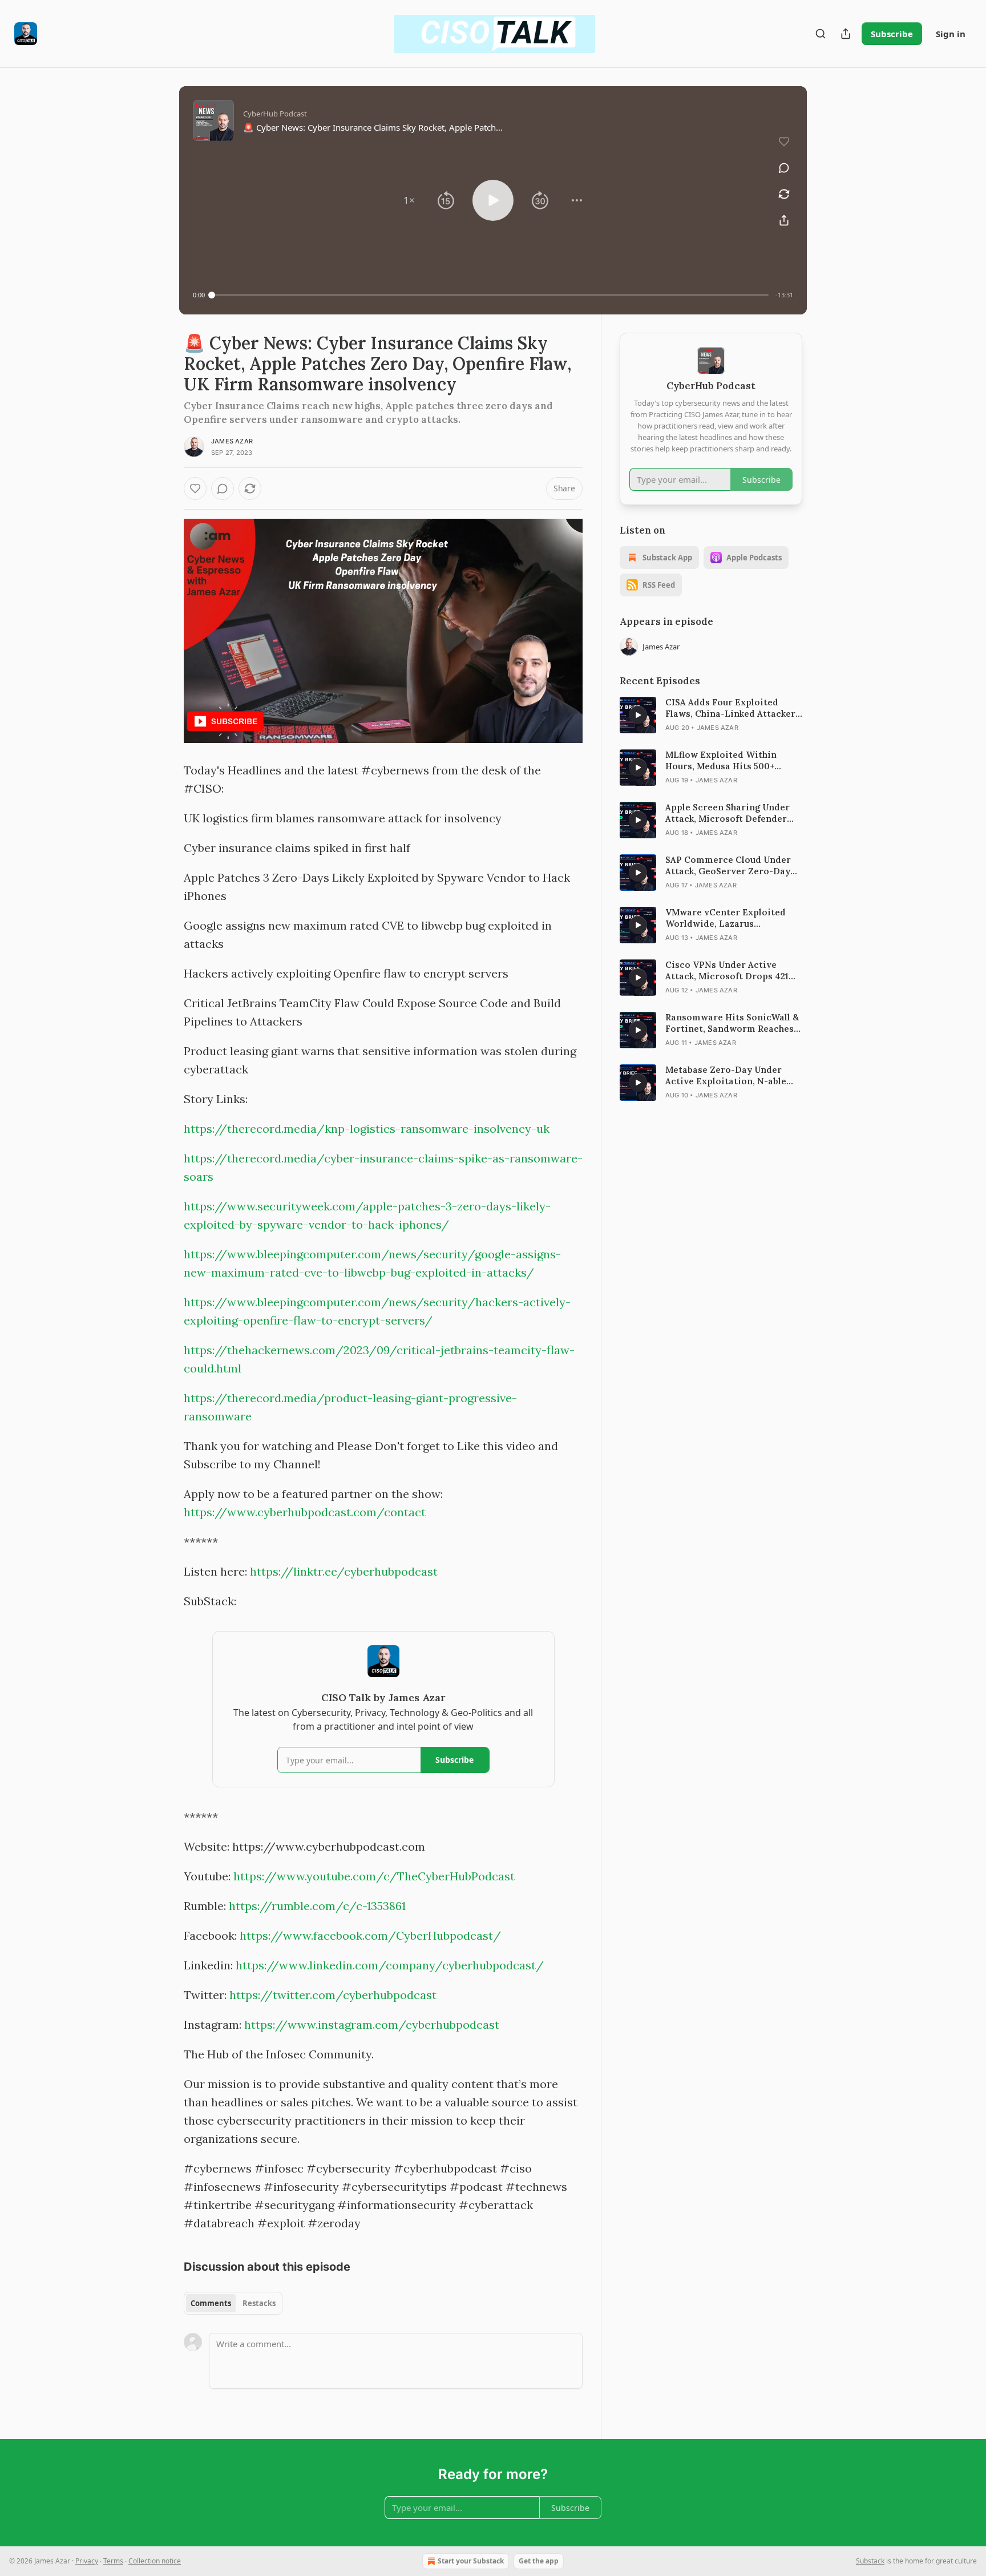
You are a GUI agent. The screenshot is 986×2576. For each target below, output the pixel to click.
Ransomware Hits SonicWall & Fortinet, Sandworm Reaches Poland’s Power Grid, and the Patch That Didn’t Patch (732, 1023)
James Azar (232, 441)
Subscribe (892, 34)
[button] (409, 200)
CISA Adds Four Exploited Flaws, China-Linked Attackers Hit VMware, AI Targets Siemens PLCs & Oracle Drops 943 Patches (733, 708)
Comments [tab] (211, 2303)
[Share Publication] (846, 34)
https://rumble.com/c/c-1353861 (317, 1906)
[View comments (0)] (784, 168)
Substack (870, 2561)
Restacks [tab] (259, 2303)
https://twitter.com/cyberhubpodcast (333, 1995)
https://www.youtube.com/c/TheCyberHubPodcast (374, 1876)
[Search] (821, 34)
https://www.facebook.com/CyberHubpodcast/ (370, 1935)
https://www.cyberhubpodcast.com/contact (305, 1512)
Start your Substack (471, 2561)
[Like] (195, 488)
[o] (638, 715)
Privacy (87, 2561)
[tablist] (233, 2303)
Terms (113, 2561)
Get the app (539, 2561)
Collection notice (155, 2561)
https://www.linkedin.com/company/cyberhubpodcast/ (390, 1965)
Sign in (951, 34)
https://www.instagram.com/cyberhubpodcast (372, 2024)
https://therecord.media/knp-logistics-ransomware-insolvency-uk (367, 1128)
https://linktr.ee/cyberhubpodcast (344, 1571)
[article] (711, 715)
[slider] (490, 295)
